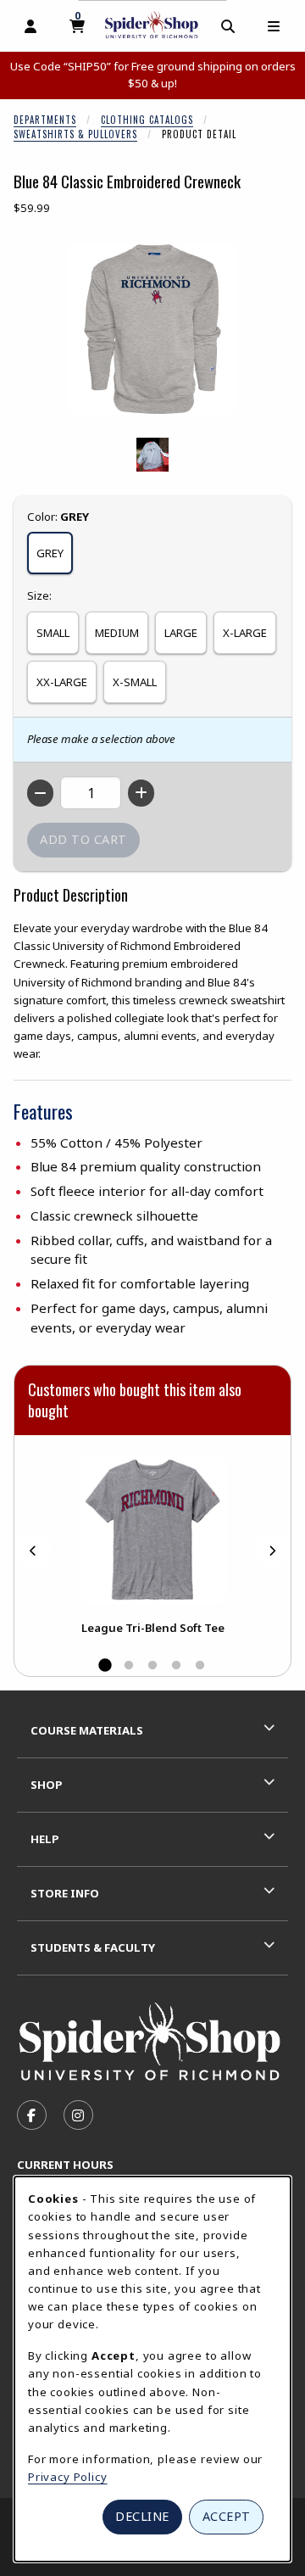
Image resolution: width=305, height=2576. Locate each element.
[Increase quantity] (141, 793)
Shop (47, 1785)
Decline (142, 2516)
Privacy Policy (68, 2477)
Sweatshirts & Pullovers (75, 134)
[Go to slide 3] (152, 1666)
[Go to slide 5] (200, 1666)
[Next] (272, 1551)
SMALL (53, 633)
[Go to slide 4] (176, 1666)
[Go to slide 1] (105, 1666)
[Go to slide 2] (129, 1666)
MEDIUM (117, 633)
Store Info (65, 1893)
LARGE (181, 633)
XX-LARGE (62, 682)
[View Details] (152, 1530)
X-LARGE (245, 633)
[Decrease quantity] (40, 793)
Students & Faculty (93, 1947)
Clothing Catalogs (147, 120)
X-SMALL (135, 682)
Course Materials (87, 1730)
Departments (45, 120)
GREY (50, 553)
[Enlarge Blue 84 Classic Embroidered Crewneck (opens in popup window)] (152, 329)
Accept (227, 2516)
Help (45, 1839)
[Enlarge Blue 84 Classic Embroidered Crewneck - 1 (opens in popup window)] (152, 455)
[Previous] (33, 1551)
